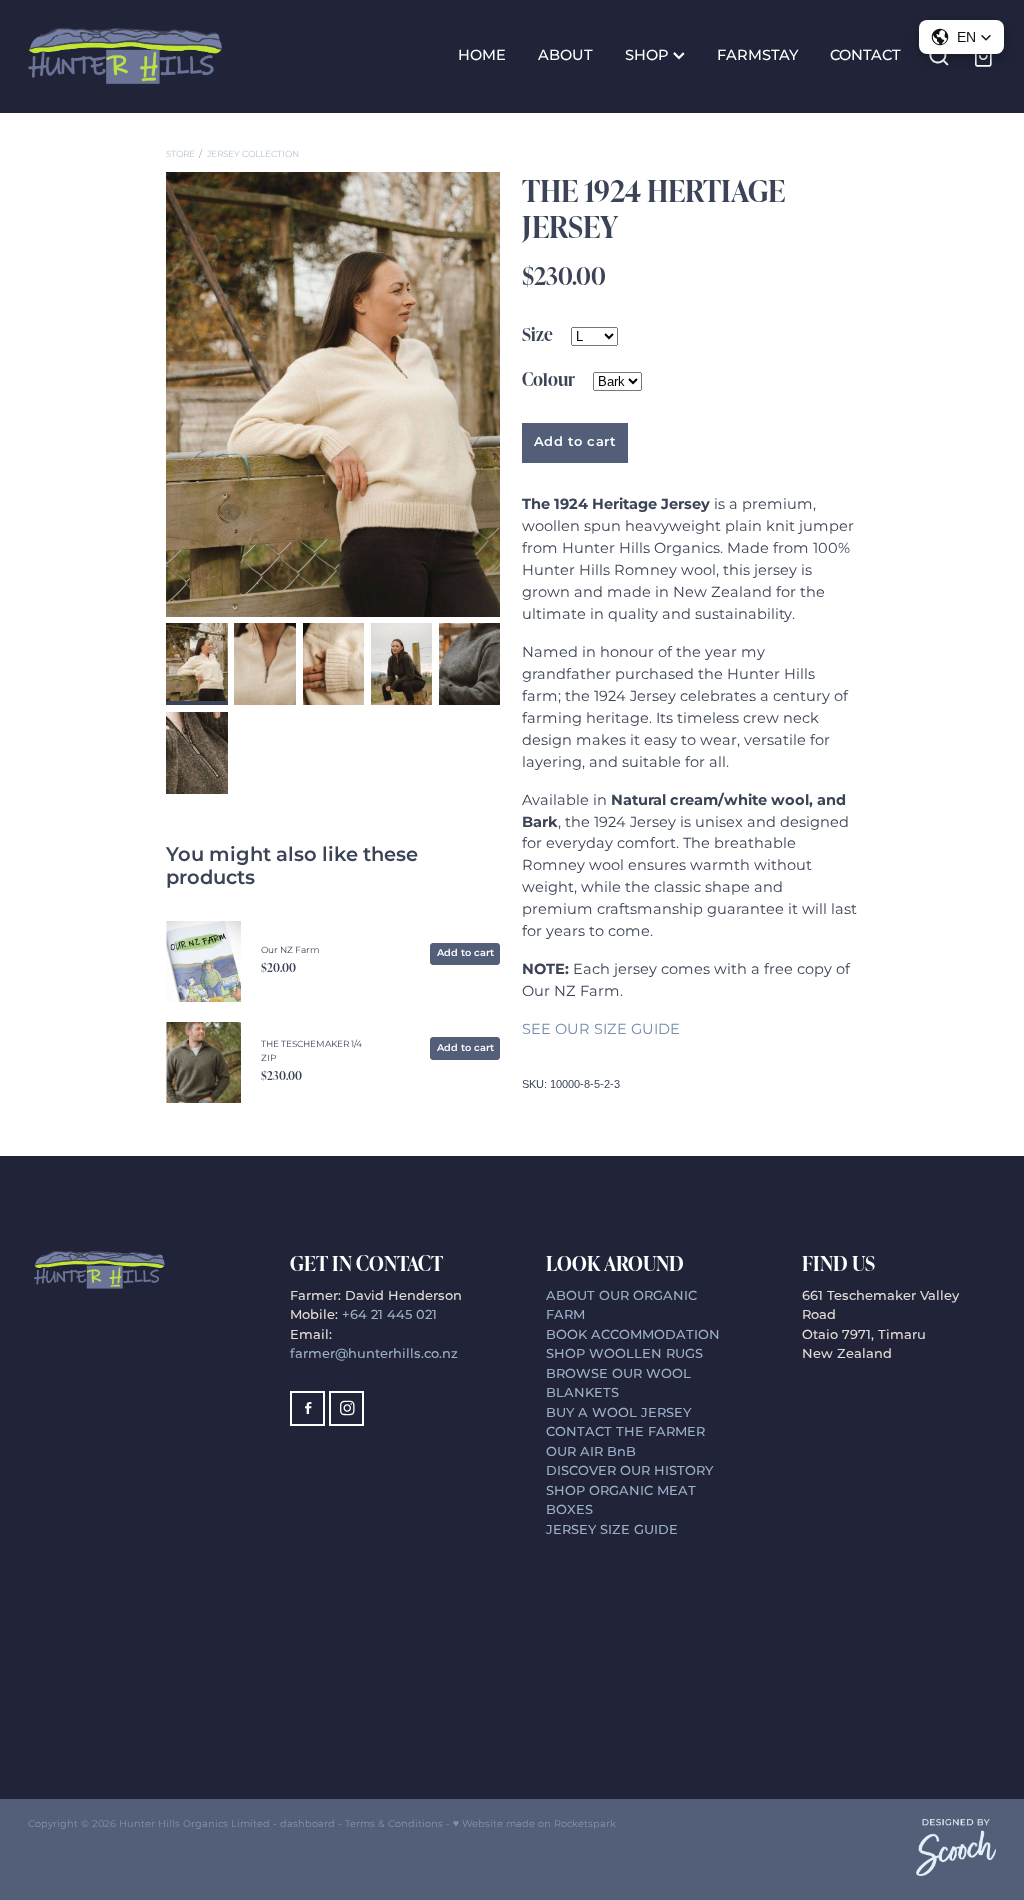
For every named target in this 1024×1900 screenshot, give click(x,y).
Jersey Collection (253, 154)
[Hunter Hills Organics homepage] (125, 56)
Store (180, 154)
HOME (482, 56)
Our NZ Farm (290, 950)
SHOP (649, 56)
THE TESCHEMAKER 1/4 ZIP (311, 1051)
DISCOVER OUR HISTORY (629, 1471)
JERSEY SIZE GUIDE (612, 1530)
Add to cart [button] (575, 442)
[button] (961, 37)
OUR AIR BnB (593, 1452)
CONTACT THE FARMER (625, 1432)
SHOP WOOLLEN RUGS (624, 1354)
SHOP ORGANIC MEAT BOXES (621, 1501)
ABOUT (565, 56)
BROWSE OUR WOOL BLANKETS (618, 1384)
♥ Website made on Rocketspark (534, 1824)
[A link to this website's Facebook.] (307, 1408)
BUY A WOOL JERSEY (618, 1413)
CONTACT (865, 56)
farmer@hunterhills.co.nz (374, 1354)
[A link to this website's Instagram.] (346, 1408)
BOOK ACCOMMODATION (633, 1335)
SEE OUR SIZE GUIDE (601, 1030)
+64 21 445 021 (389, 1315)
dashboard (307, 1824)
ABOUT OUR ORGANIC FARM (621, 1306)
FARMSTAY (757, 56)
